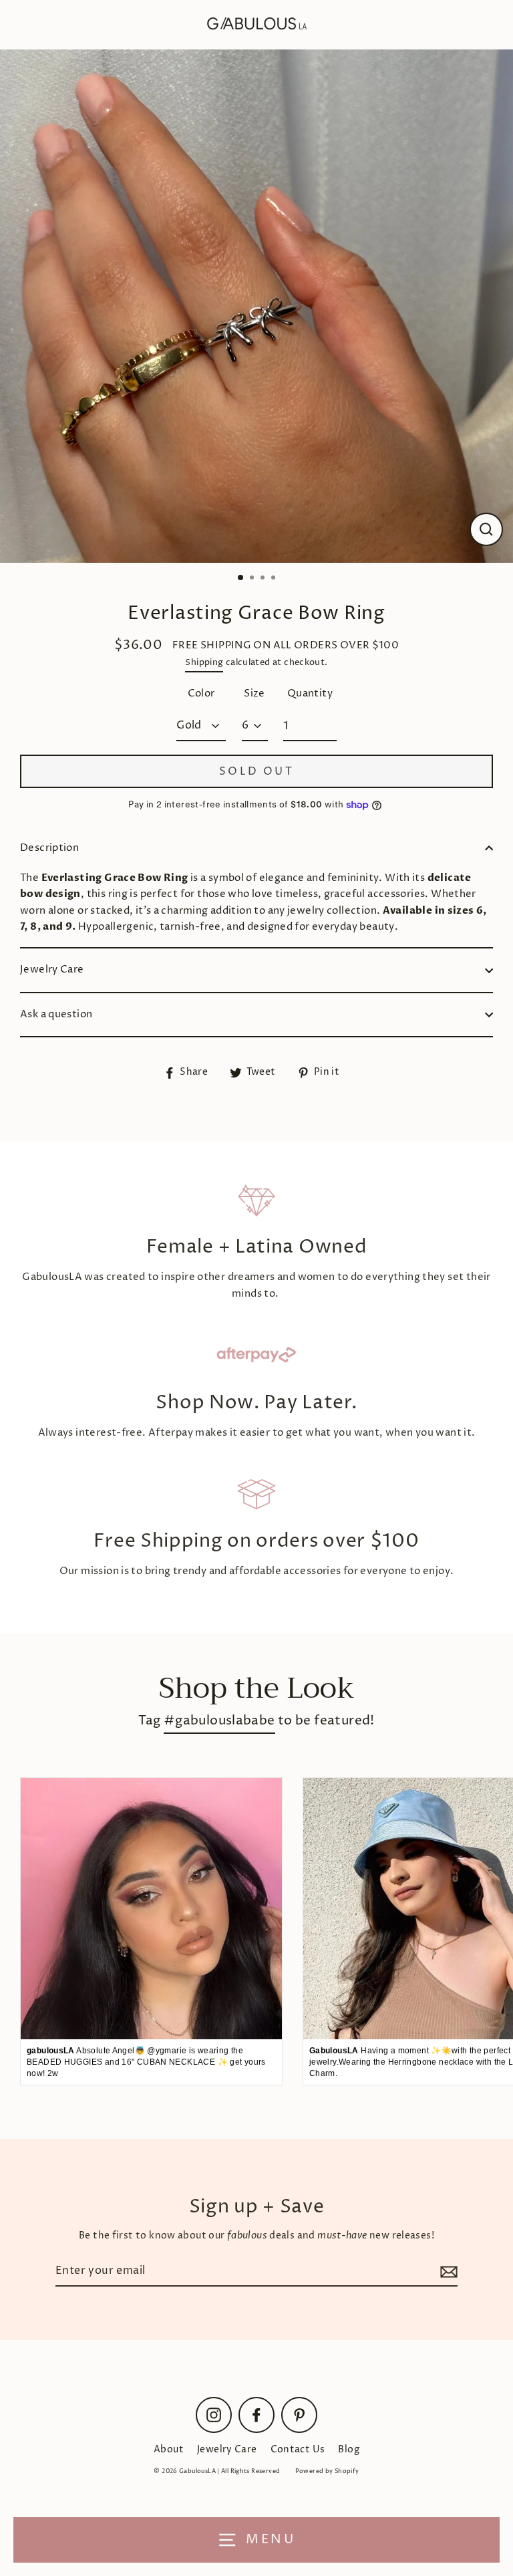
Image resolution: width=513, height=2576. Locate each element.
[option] (256, 306)
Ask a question (56, 1014)
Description (49, 848)
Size (254, 693)
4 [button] (275, 579)
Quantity (310, 693)
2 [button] (253, 579)
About (169, 2450)
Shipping (204, 662)
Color (201, 693)
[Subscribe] (447, 2272)
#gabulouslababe (219, 1721)
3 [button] (264, 579)
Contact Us (298, 2450)
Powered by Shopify (327, 2471)
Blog (349, 2450)
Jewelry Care (52, 970)
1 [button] (241, 578)
